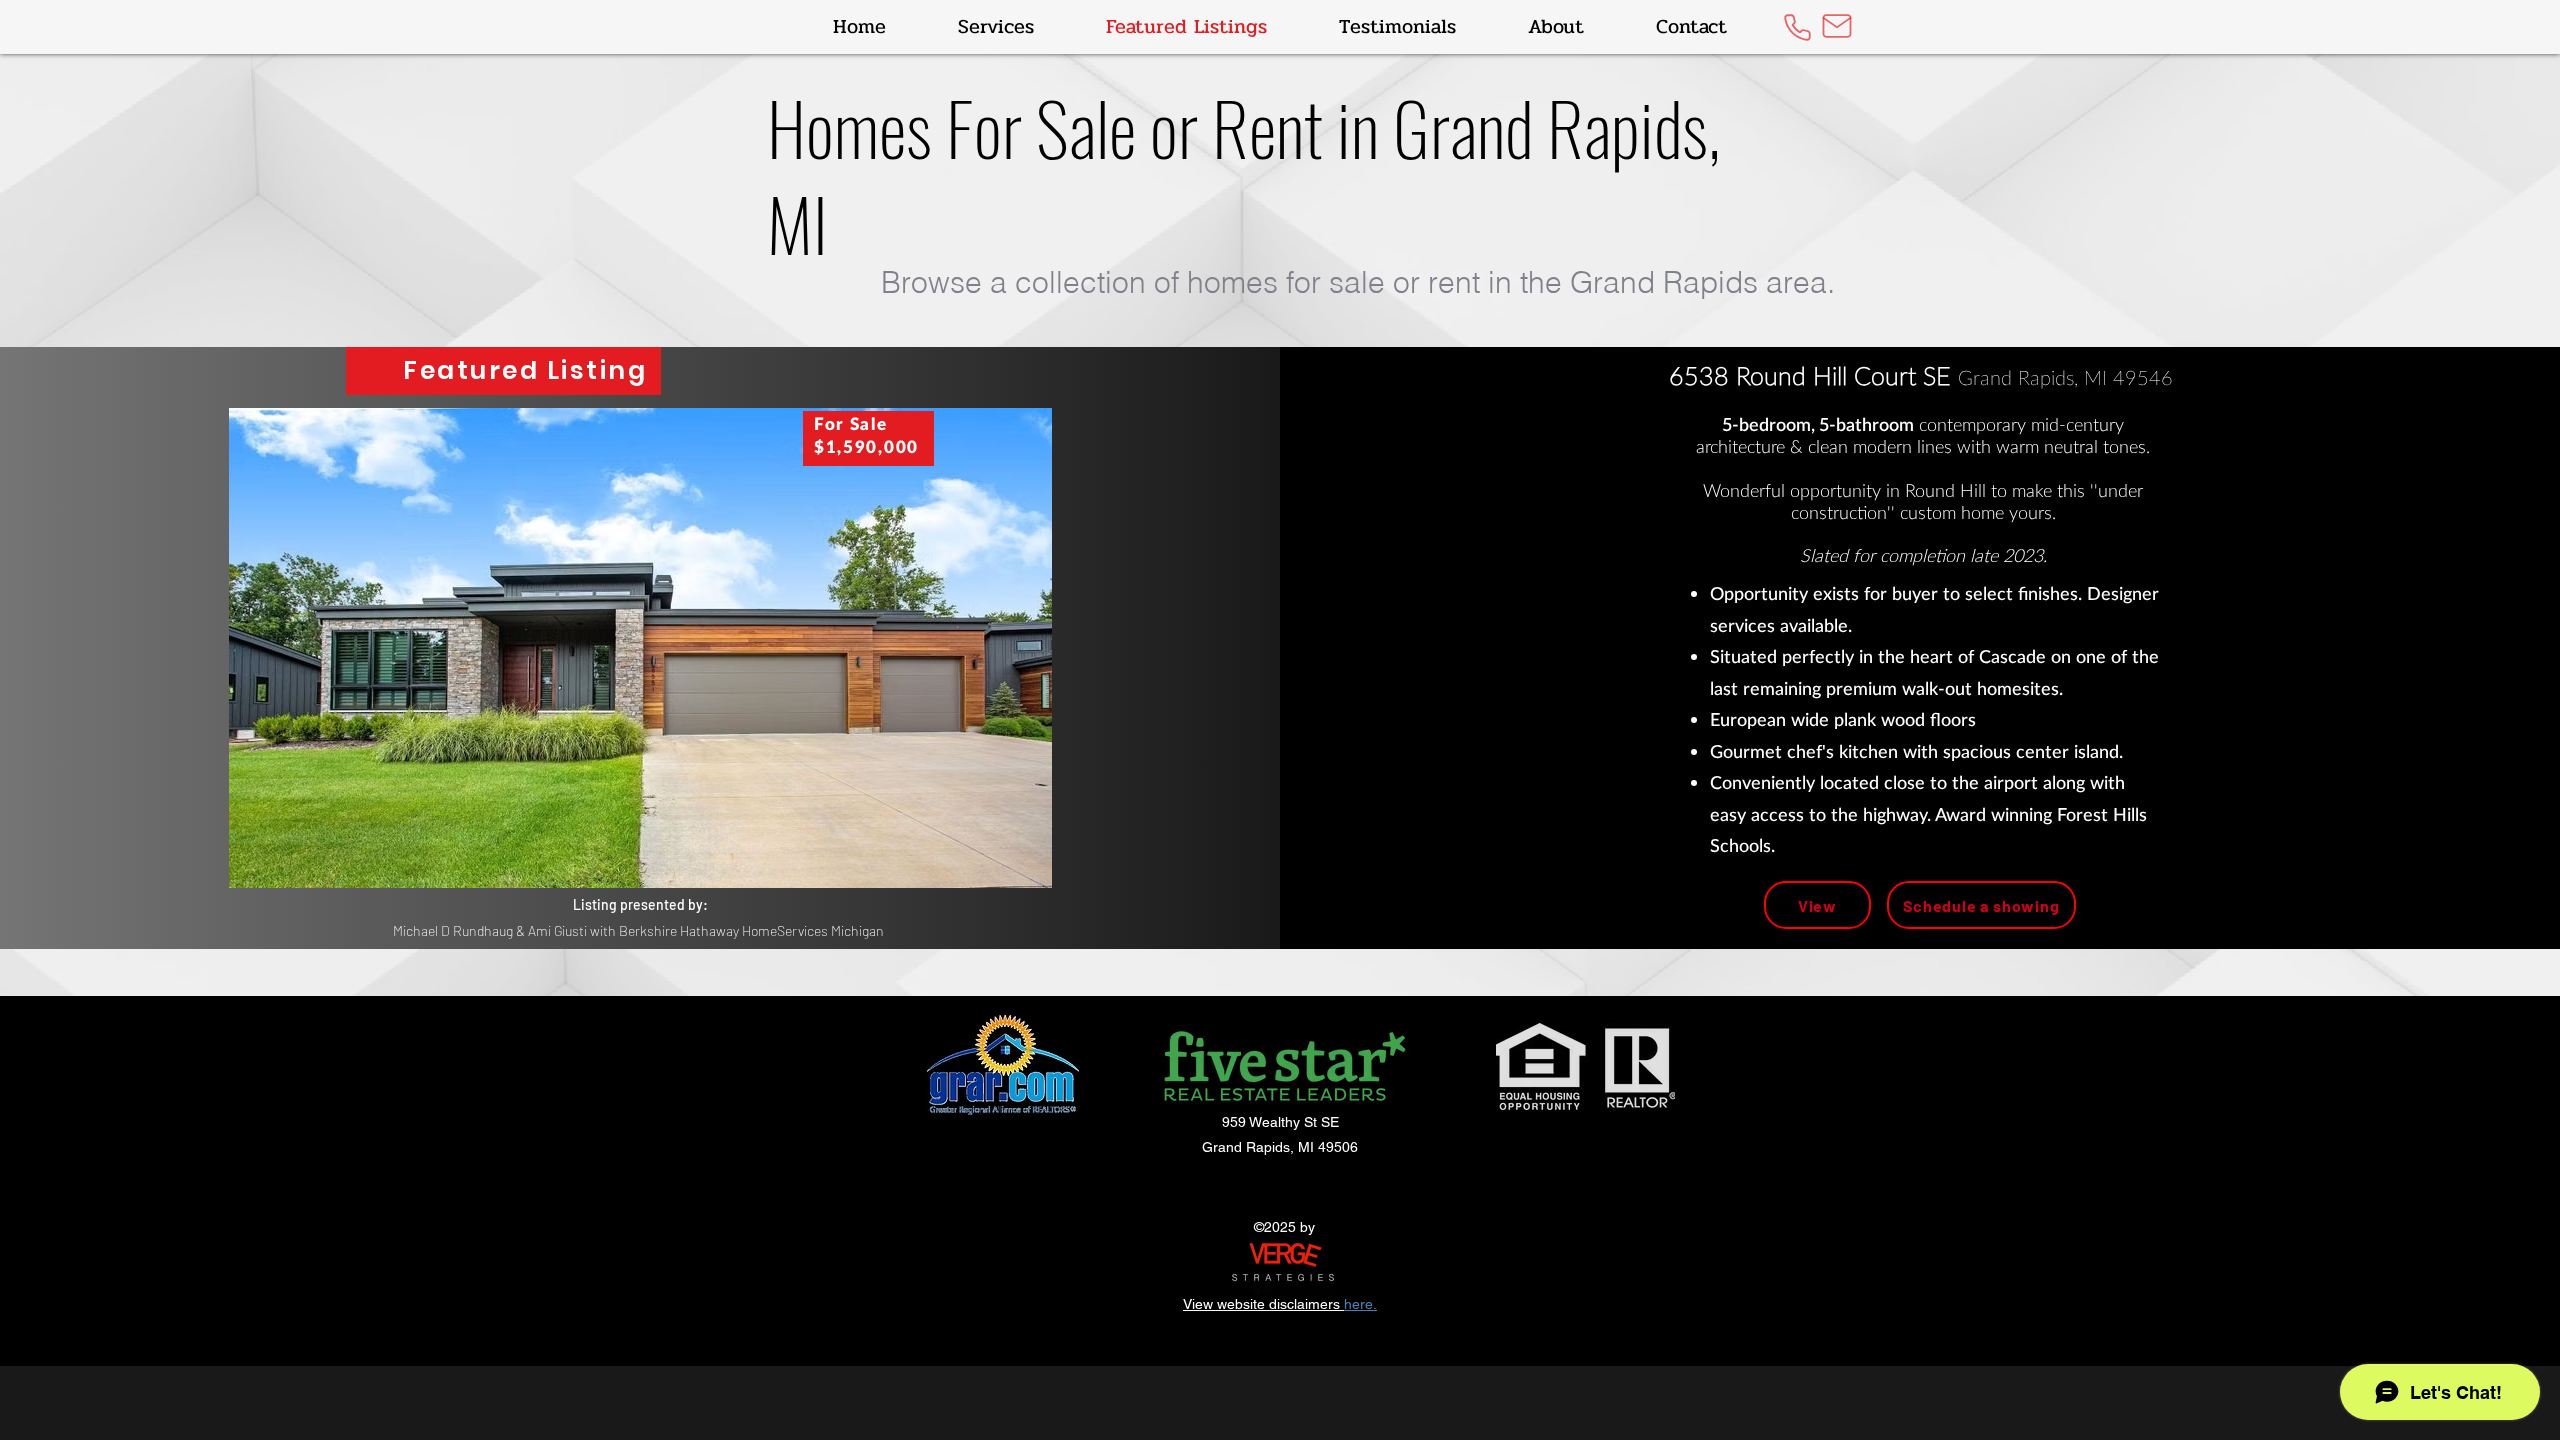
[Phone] (1797, 27)
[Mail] (1837, 26)
